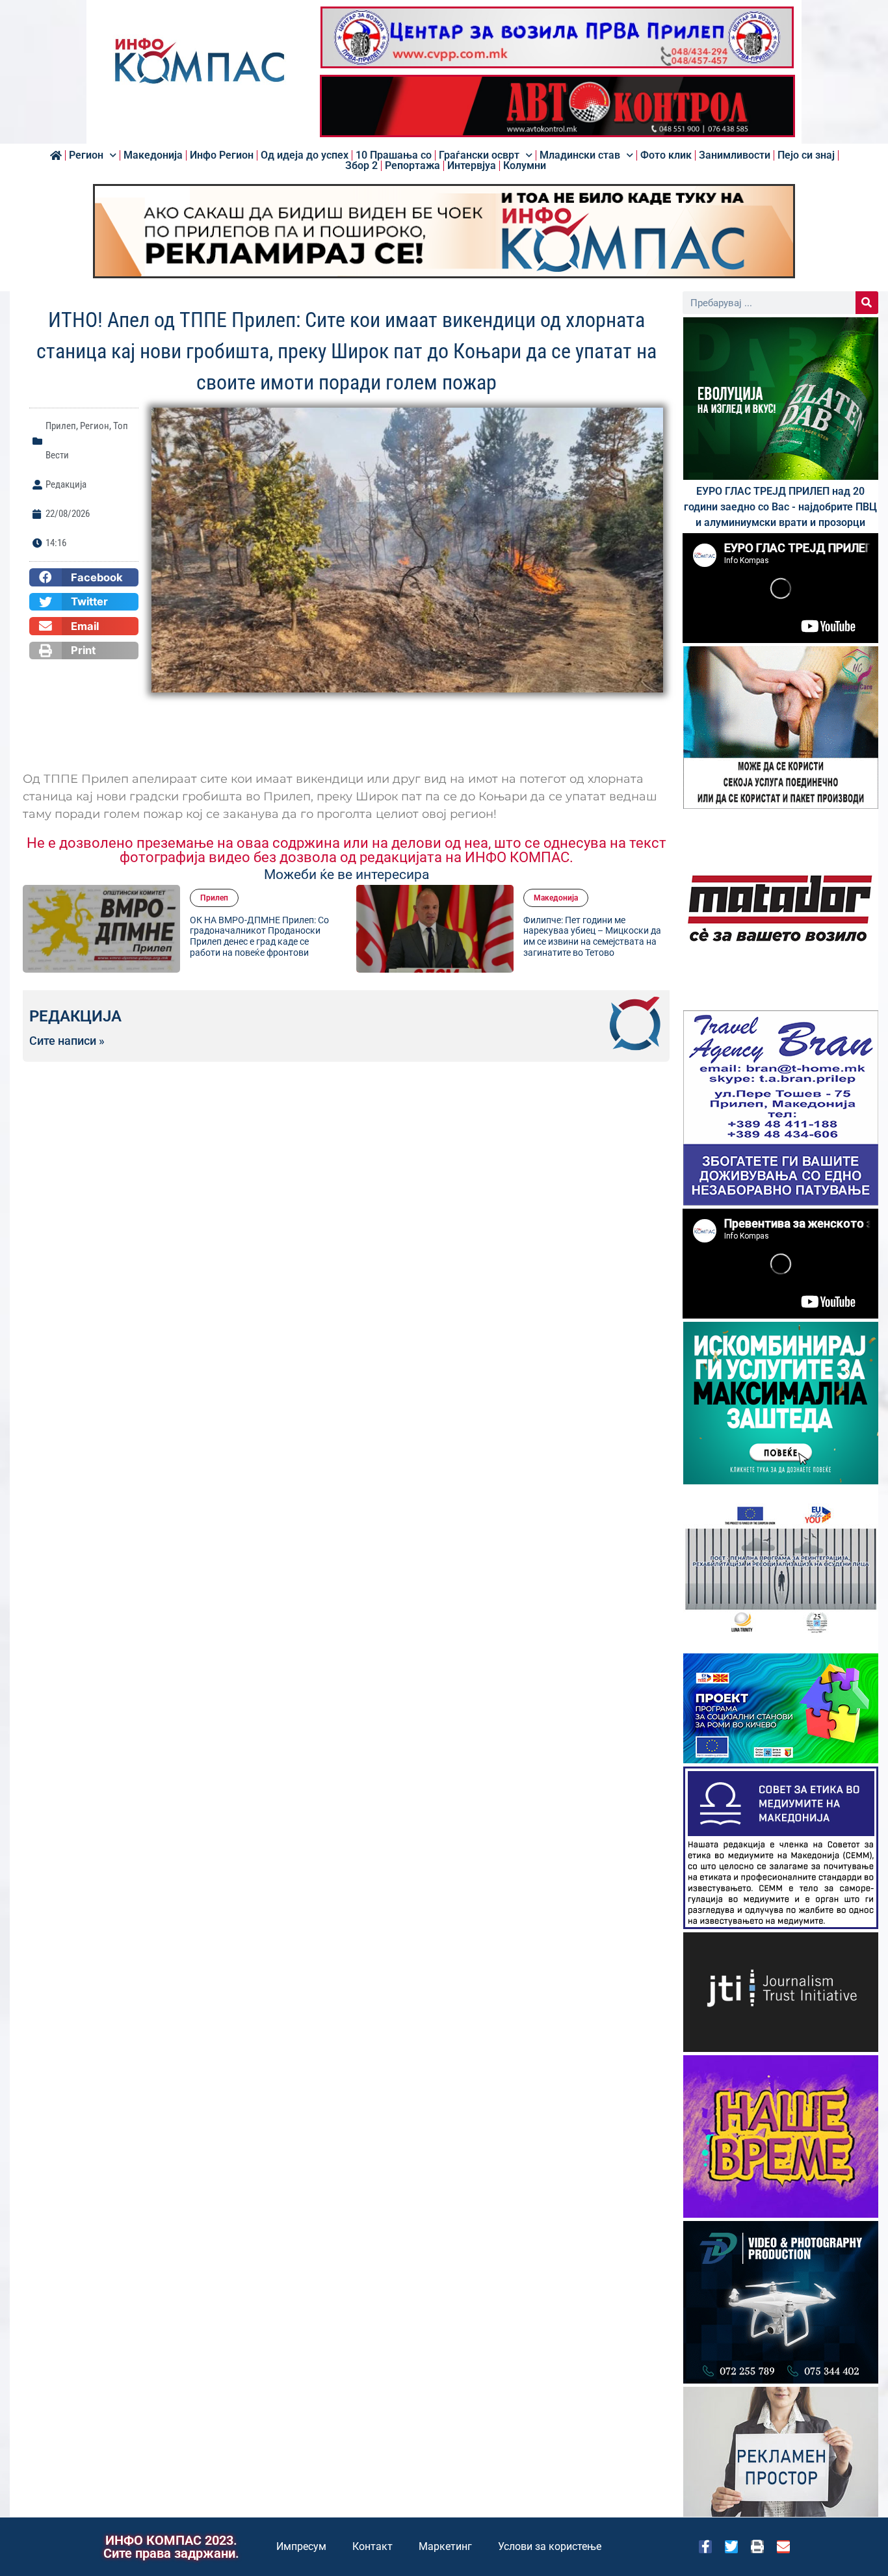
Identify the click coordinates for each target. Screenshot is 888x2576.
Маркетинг (445, 2546)
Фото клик (666, 155)
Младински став (580, 155)
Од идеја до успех (305, 155)
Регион (86, 155)
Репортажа (412, 166)
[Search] (867, 303)
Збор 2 (361, 166)
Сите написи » (67, 1041)
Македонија (153, 155)
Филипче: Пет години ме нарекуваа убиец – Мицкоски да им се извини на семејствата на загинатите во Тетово (259, 936)
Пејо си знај (806, 155)
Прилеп (61, 426)
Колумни (525, 166)
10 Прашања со (394, 155)
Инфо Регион (222, 155)
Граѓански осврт (479, 155)
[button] (84, 577)
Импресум (301, 2546)
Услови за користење (550, 2546)
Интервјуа (472, 166)
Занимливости (735, 155)
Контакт (372, 2546)
